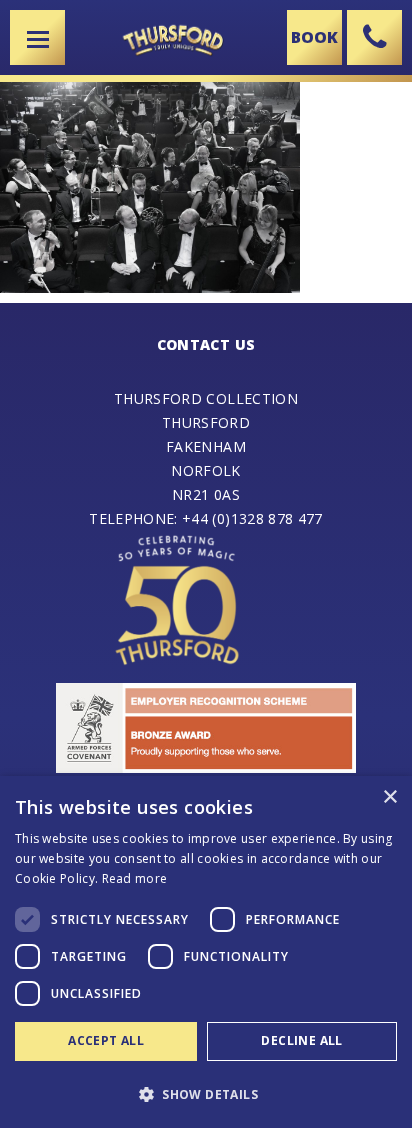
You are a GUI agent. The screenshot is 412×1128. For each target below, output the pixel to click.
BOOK (314, 37)
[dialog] (206, 952)
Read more (135, 878)
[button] (206, 1093)
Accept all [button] (106, 1040)
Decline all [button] (301, 1040)
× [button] (389, 797)
